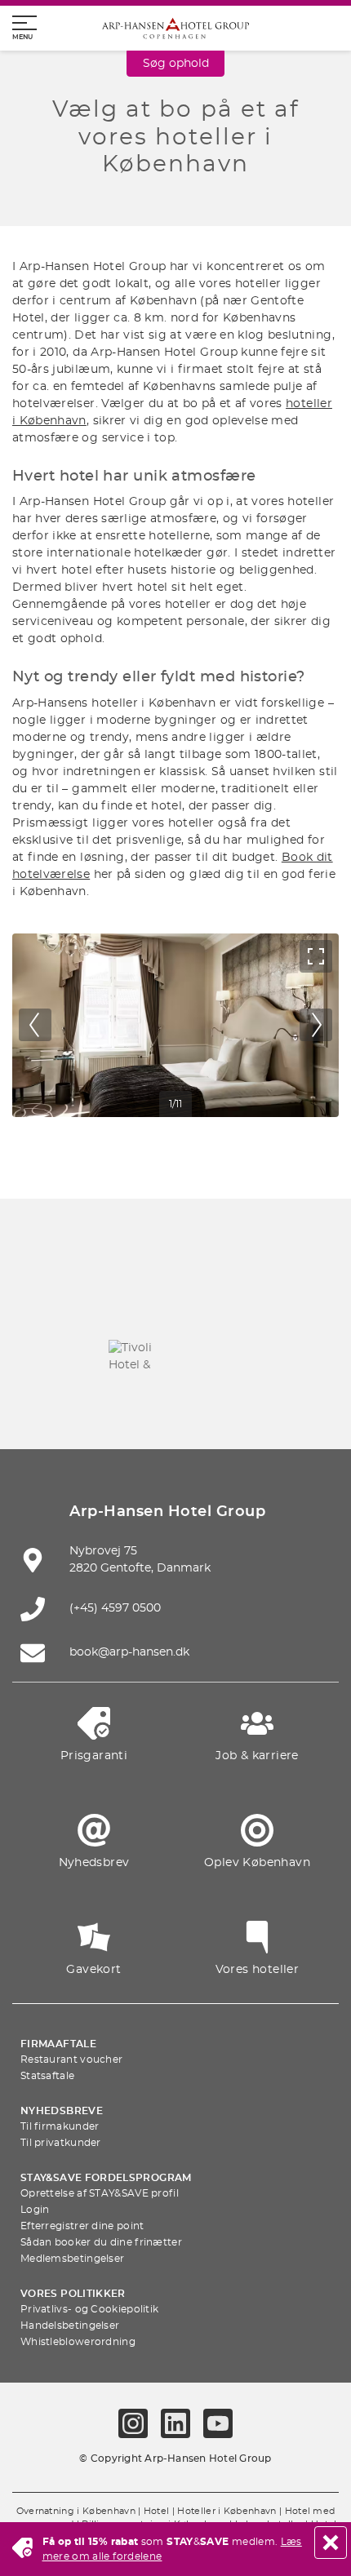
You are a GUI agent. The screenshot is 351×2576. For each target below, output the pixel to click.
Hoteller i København (227, 2512)
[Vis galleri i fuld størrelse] (316, 956)
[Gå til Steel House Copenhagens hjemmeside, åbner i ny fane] (175, 1402)
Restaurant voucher (71, 2059)
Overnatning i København (76, 2512)
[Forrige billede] (35, 1025)
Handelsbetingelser (70, 2325)
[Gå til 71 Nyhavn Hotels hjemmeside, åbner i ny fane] (137, 1306)
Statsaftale (47, 2076)
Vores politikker (73, 2294)
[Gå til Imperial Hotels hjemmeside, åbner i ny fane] (291, 1306)
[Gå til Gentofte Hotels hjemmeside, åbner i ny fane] (291, 1354)
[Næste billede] (316, 1025)
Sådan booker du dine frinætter (101, 2242)
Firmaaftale (58, 2044)
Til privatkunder (61, 2143)
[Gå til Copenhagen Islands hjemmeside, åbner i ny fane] (214, 1354)
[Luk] (331, 2543)
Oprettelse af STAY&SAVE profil (100, 2193)
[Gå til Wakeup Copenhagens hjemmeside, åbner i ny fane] (99, 1402)
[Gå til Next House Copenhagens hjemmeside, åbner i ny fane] (252, 1402)
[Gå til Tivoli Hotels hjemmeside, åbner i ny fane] (137, 1354)
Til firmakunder (60, 2126)
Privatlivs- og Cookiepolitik (89, 2309)
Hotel (157, 2512)
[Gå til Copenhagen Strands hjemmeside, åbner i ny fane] (214, 1306)
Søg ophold (176, 64)
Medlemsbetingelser (72, 2259)
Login (35, 2210)
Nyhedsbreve (62, 2111)
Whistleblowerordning (78, 2342)
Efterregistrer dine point (82, 2226)
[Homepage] (175, 28)
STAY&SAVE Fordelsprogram (106, 2178)
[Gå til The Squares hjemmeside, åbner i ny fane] (60, 1354)
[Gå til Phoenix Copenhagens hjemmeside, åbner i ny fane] (60, 1306)
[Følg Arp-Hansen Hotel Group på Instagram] (133, 2423)
